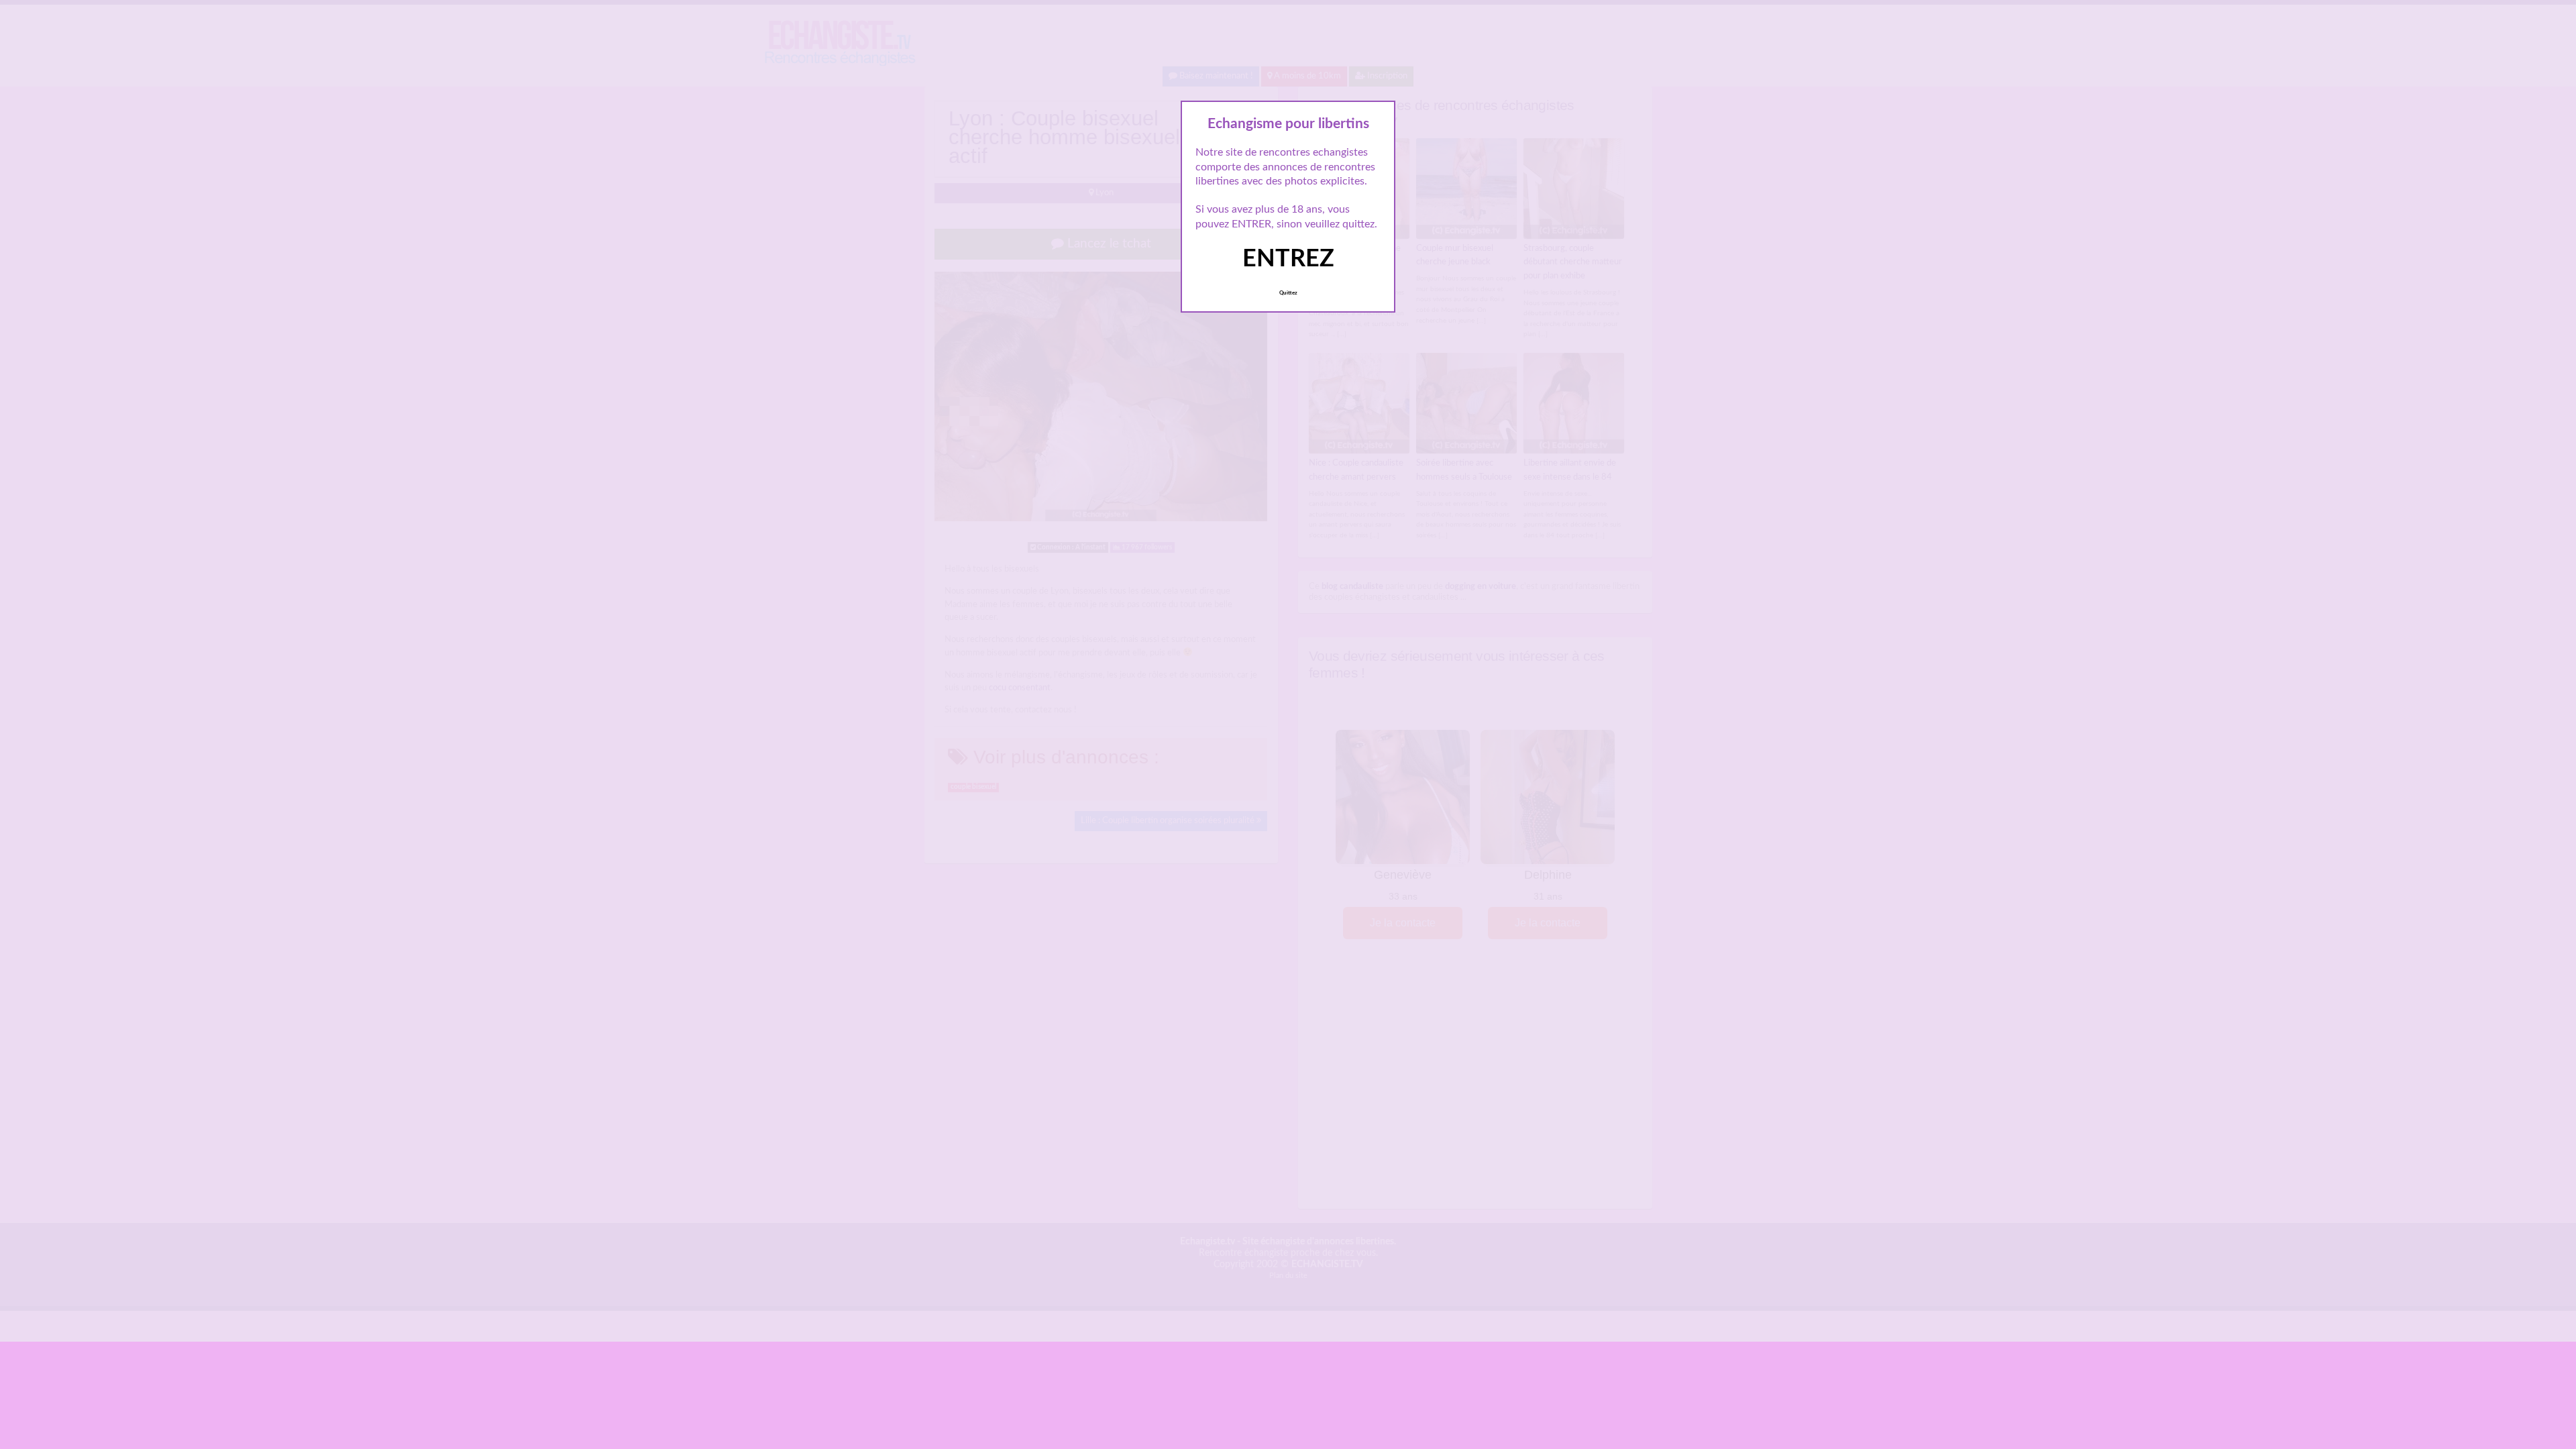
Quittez (1288, 293)
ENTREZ (1288, 259)
